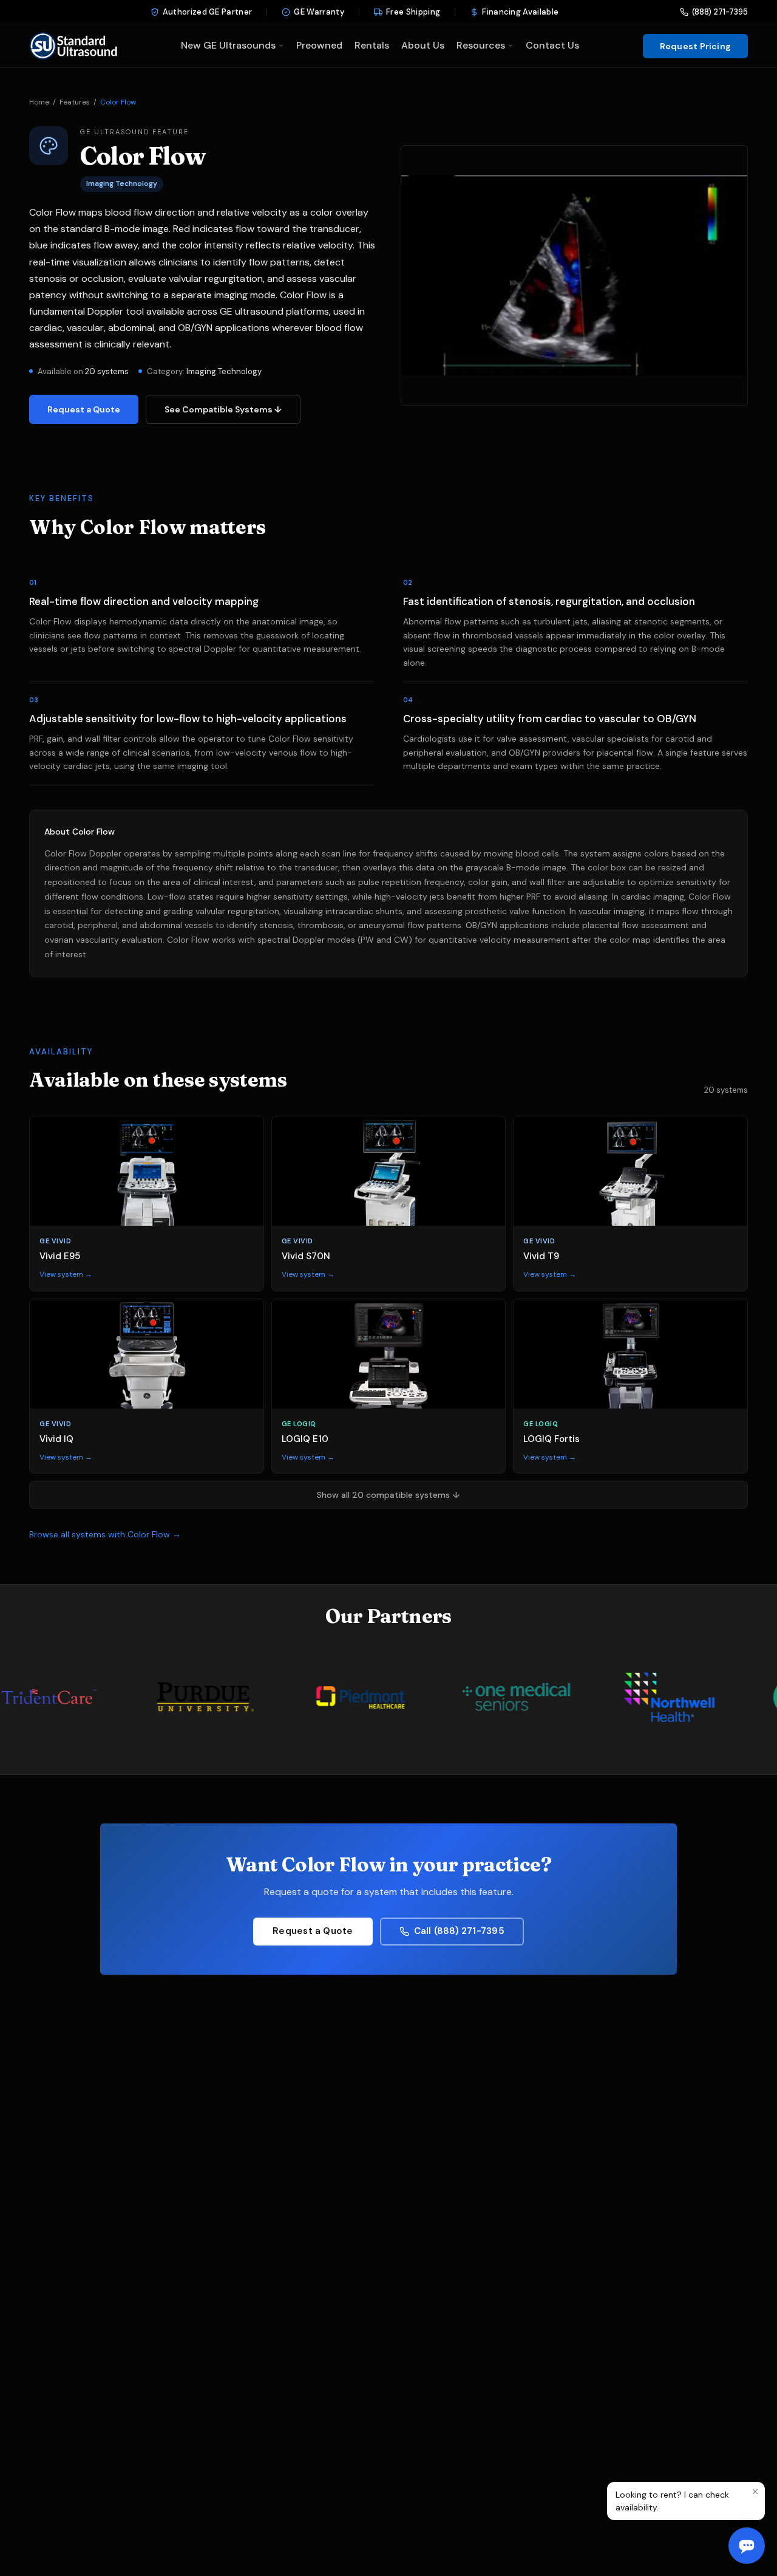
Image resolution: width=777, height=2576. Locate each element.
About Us (423, 45)
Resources (481, 45)
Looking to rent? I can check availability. (672, 2501)
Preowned (319, 45)
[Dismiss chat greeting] (755, 2492)
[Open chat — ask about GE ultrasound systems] (747, 2546)
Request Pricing (695, 46)
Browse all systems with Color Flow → (105, 1534)
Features (75, 102)
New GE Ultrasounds (228, 45)
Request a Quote (84, 409)
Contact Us (552, 45)
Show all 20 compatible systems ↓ (388, 1495)
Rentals (372, 45)
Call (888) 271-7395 (459, 1931)
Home (39, 102)
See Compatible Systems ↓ (223, 409)
